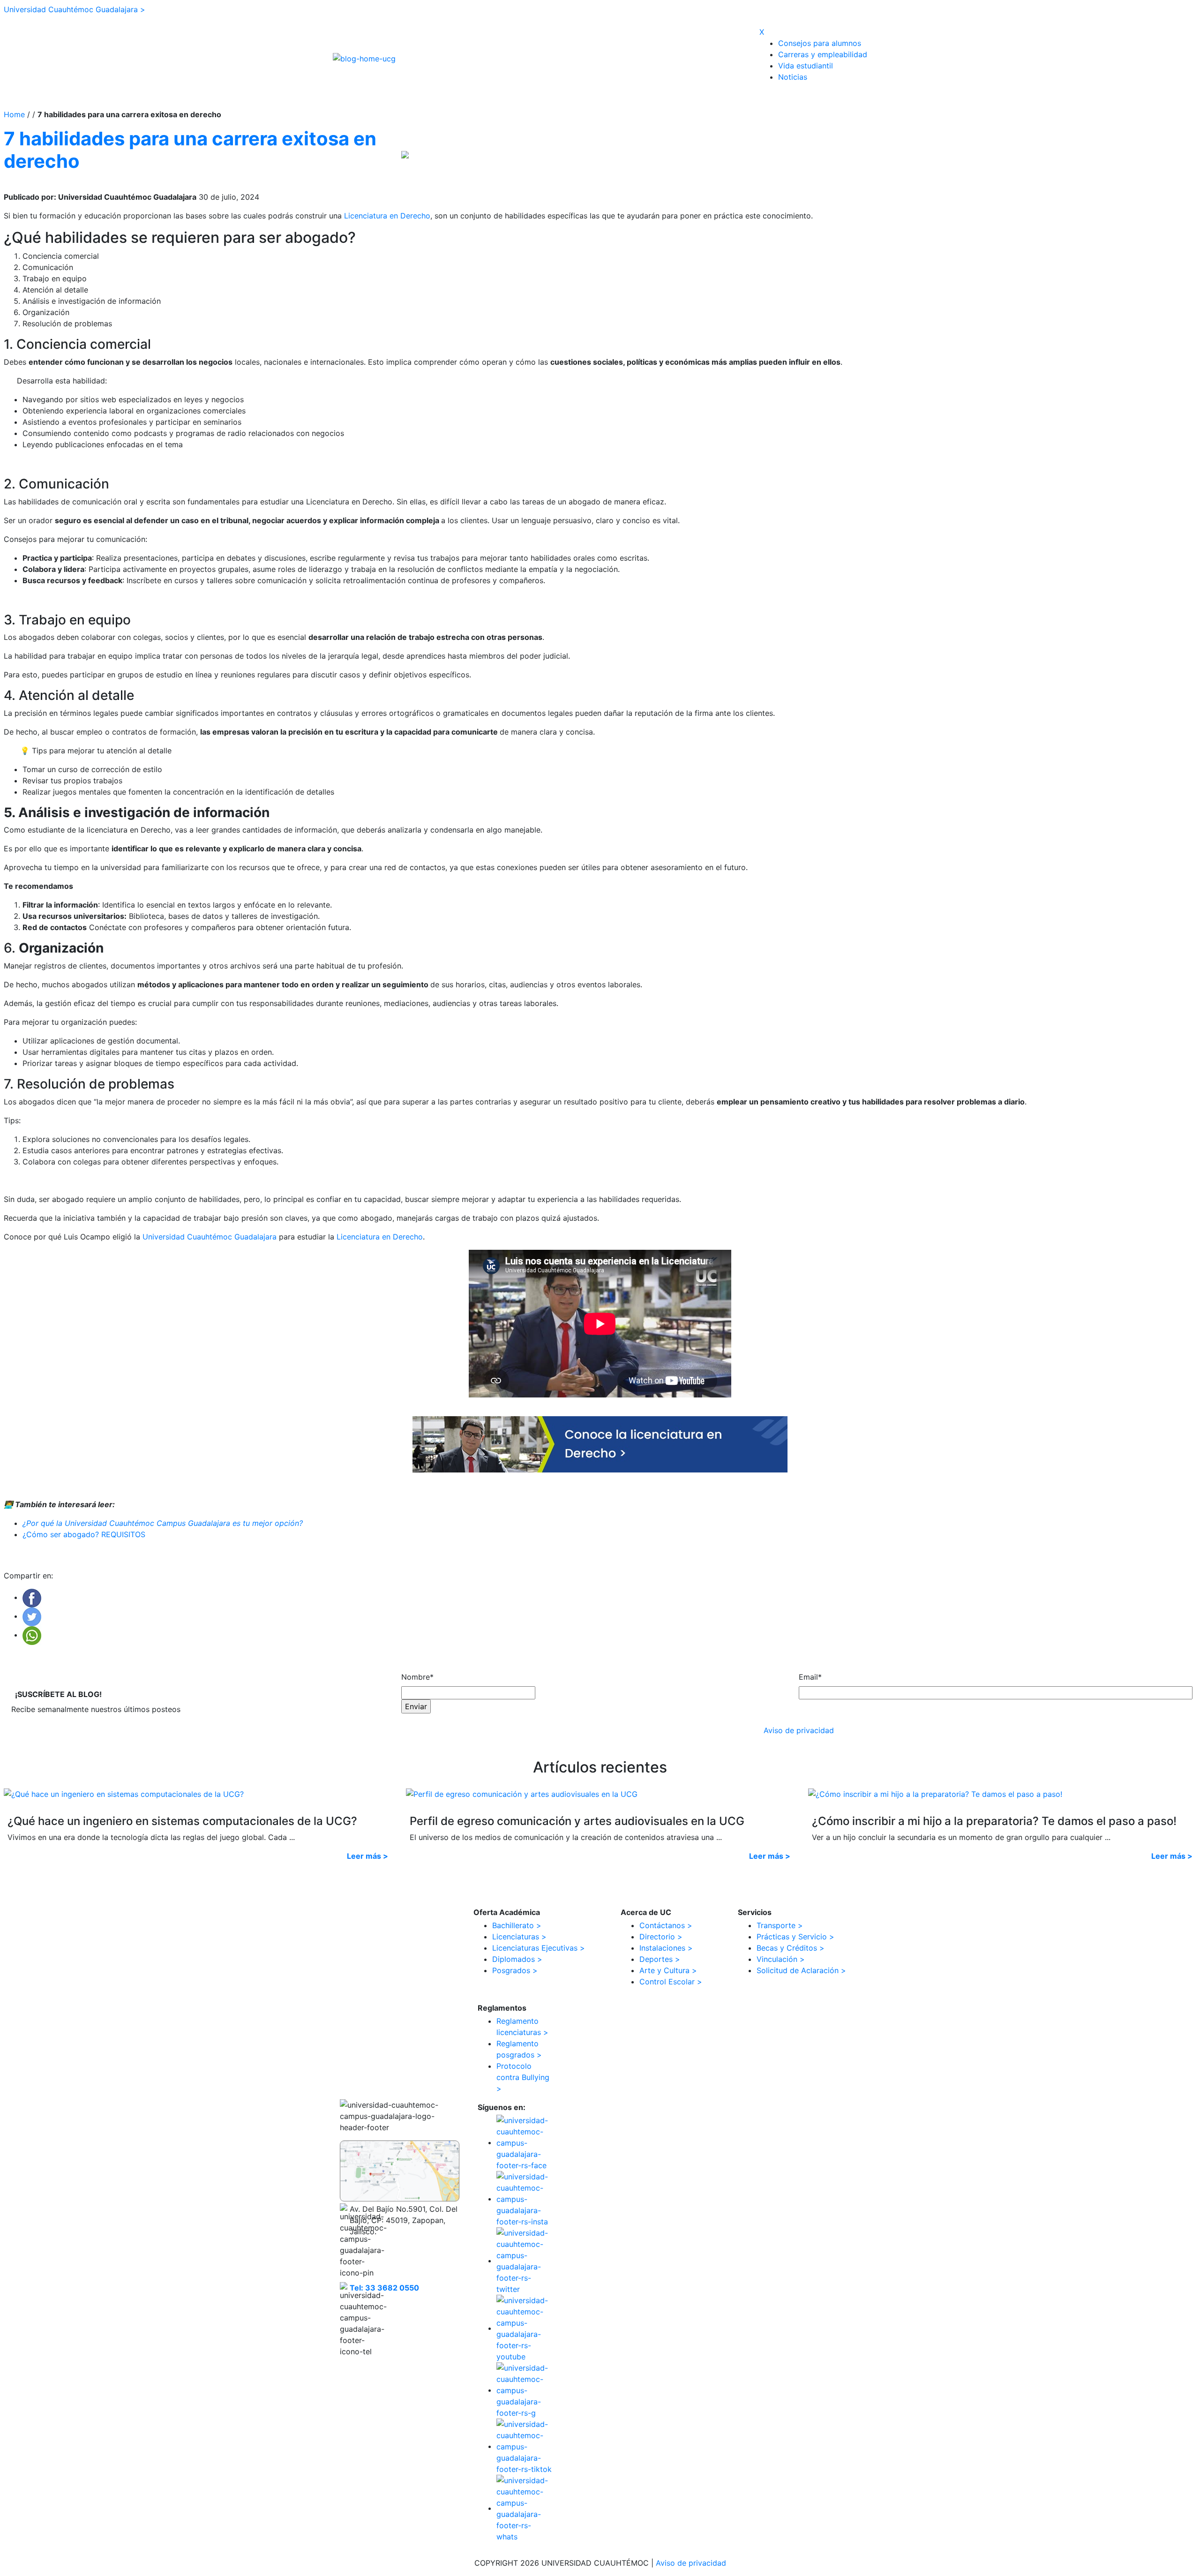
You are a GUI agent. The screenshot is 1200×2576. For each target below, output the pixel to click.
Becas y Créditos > (791, 1948)
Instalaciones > (666, 1948)
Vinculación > (781, 1959)
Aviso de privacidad (799, 1730)
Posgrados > (515, 1970)
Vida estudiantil (806, 66)
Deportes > (660, 1959)
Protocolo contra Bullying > (523, 2077)
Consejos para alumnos (820, 43)
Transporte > (780, 1925)
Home (15, 114)
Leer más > (367, 1856)
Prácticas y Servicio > (795, 1937)
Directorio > (661, 1937)
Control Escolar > (671, 1982)
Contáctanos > (666, 1925)
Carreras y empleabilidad (823, 54)
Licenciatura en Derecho (387, 216)
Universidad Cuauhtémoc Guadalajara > (75, 9)
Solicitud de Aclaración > (801, 1970)
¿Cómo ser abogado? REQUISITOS (85, 1534)
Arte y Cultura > (668, 1970)
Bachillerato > (517, 1925)
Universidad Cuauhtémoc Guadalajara (210, 1237)
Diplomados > (517, 1959)
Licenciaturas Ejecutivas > (539, 1948)
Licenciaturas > (519, 1937)
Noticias (793, 77)
